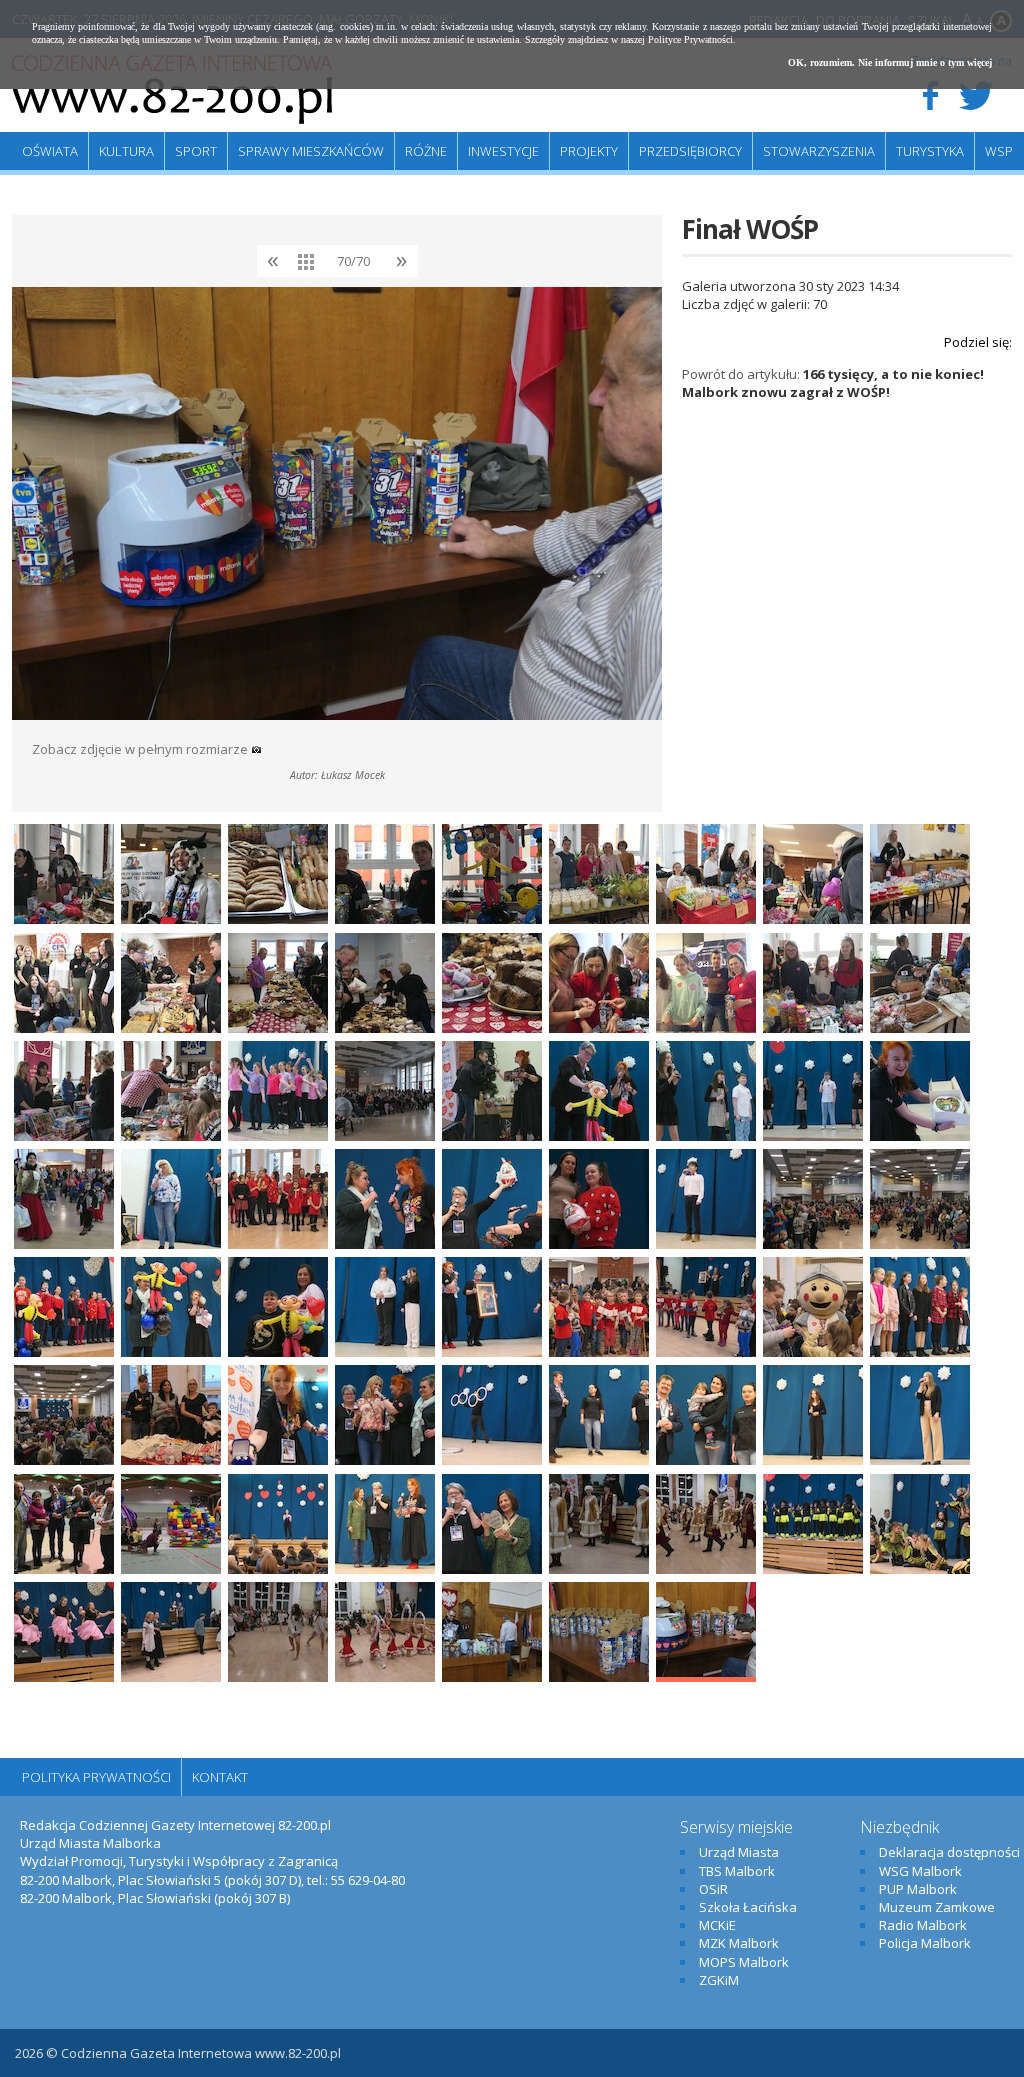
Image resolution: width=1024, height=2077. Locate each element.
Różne (426, 151)
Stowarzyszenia (819, 151)
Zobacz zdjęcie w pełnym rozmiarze (141, 749)
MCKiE (717, 1925)
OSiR (713, 1889)
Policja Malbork (925, 1943)
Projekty (589, 151)
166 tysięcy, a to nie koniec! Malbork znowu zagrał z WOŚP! (833, 383)
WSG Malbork (920, 1871)
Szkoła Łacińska (748, 1907)
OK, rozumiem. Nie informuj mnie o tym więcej (890, 62)
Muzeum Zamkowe (937, 1907)
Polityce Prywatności (690, 39)
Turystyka (930, 151)
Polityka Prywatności (96, 1777)
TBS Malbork (737, 1871)
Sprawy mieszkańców (311, 151)
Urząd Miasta (739, 1852)
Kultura (126, 151)
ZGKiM (719, 1980)
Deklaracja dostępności (949, 1852)
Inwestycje (503, 151)
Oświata (50, 151)
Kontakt (220, 1777)
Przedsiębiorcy (690, 151)
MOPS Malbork (744, 1962)
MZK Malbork (739, 1943)
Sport (196, 151)
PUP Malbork (918, 1889)
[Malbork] (172, 90)
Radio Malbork (923, 1925)
